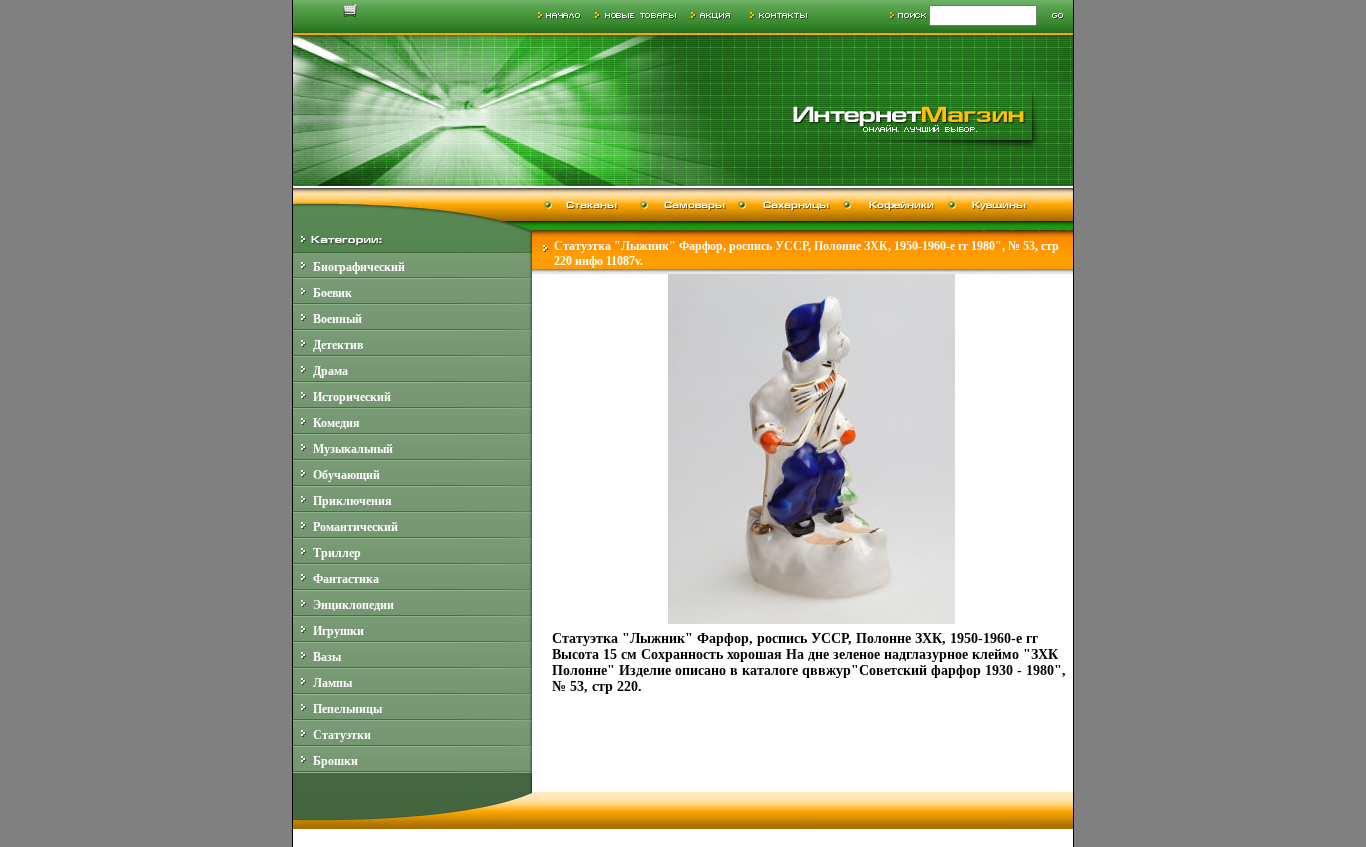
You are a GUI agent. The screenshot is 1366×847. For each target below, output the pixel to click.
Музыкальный (353, 449)
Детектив (338, 345)
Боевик (332, 293)
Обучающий (346, 475)
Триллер (337, 553)
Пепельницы (347, 709)
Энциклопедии (353, 605)
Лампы (332, 683)
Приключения (352, 501)
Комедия (336, 423)
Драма (330, 371)
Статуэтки (342, 735)
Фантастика (346, 579)
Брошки (335, 761)
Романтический (355, 527)
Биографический (359, 267)
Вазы (327, 657)
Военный (337, 319)
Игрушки (338, 631)
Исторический (352, 397)
